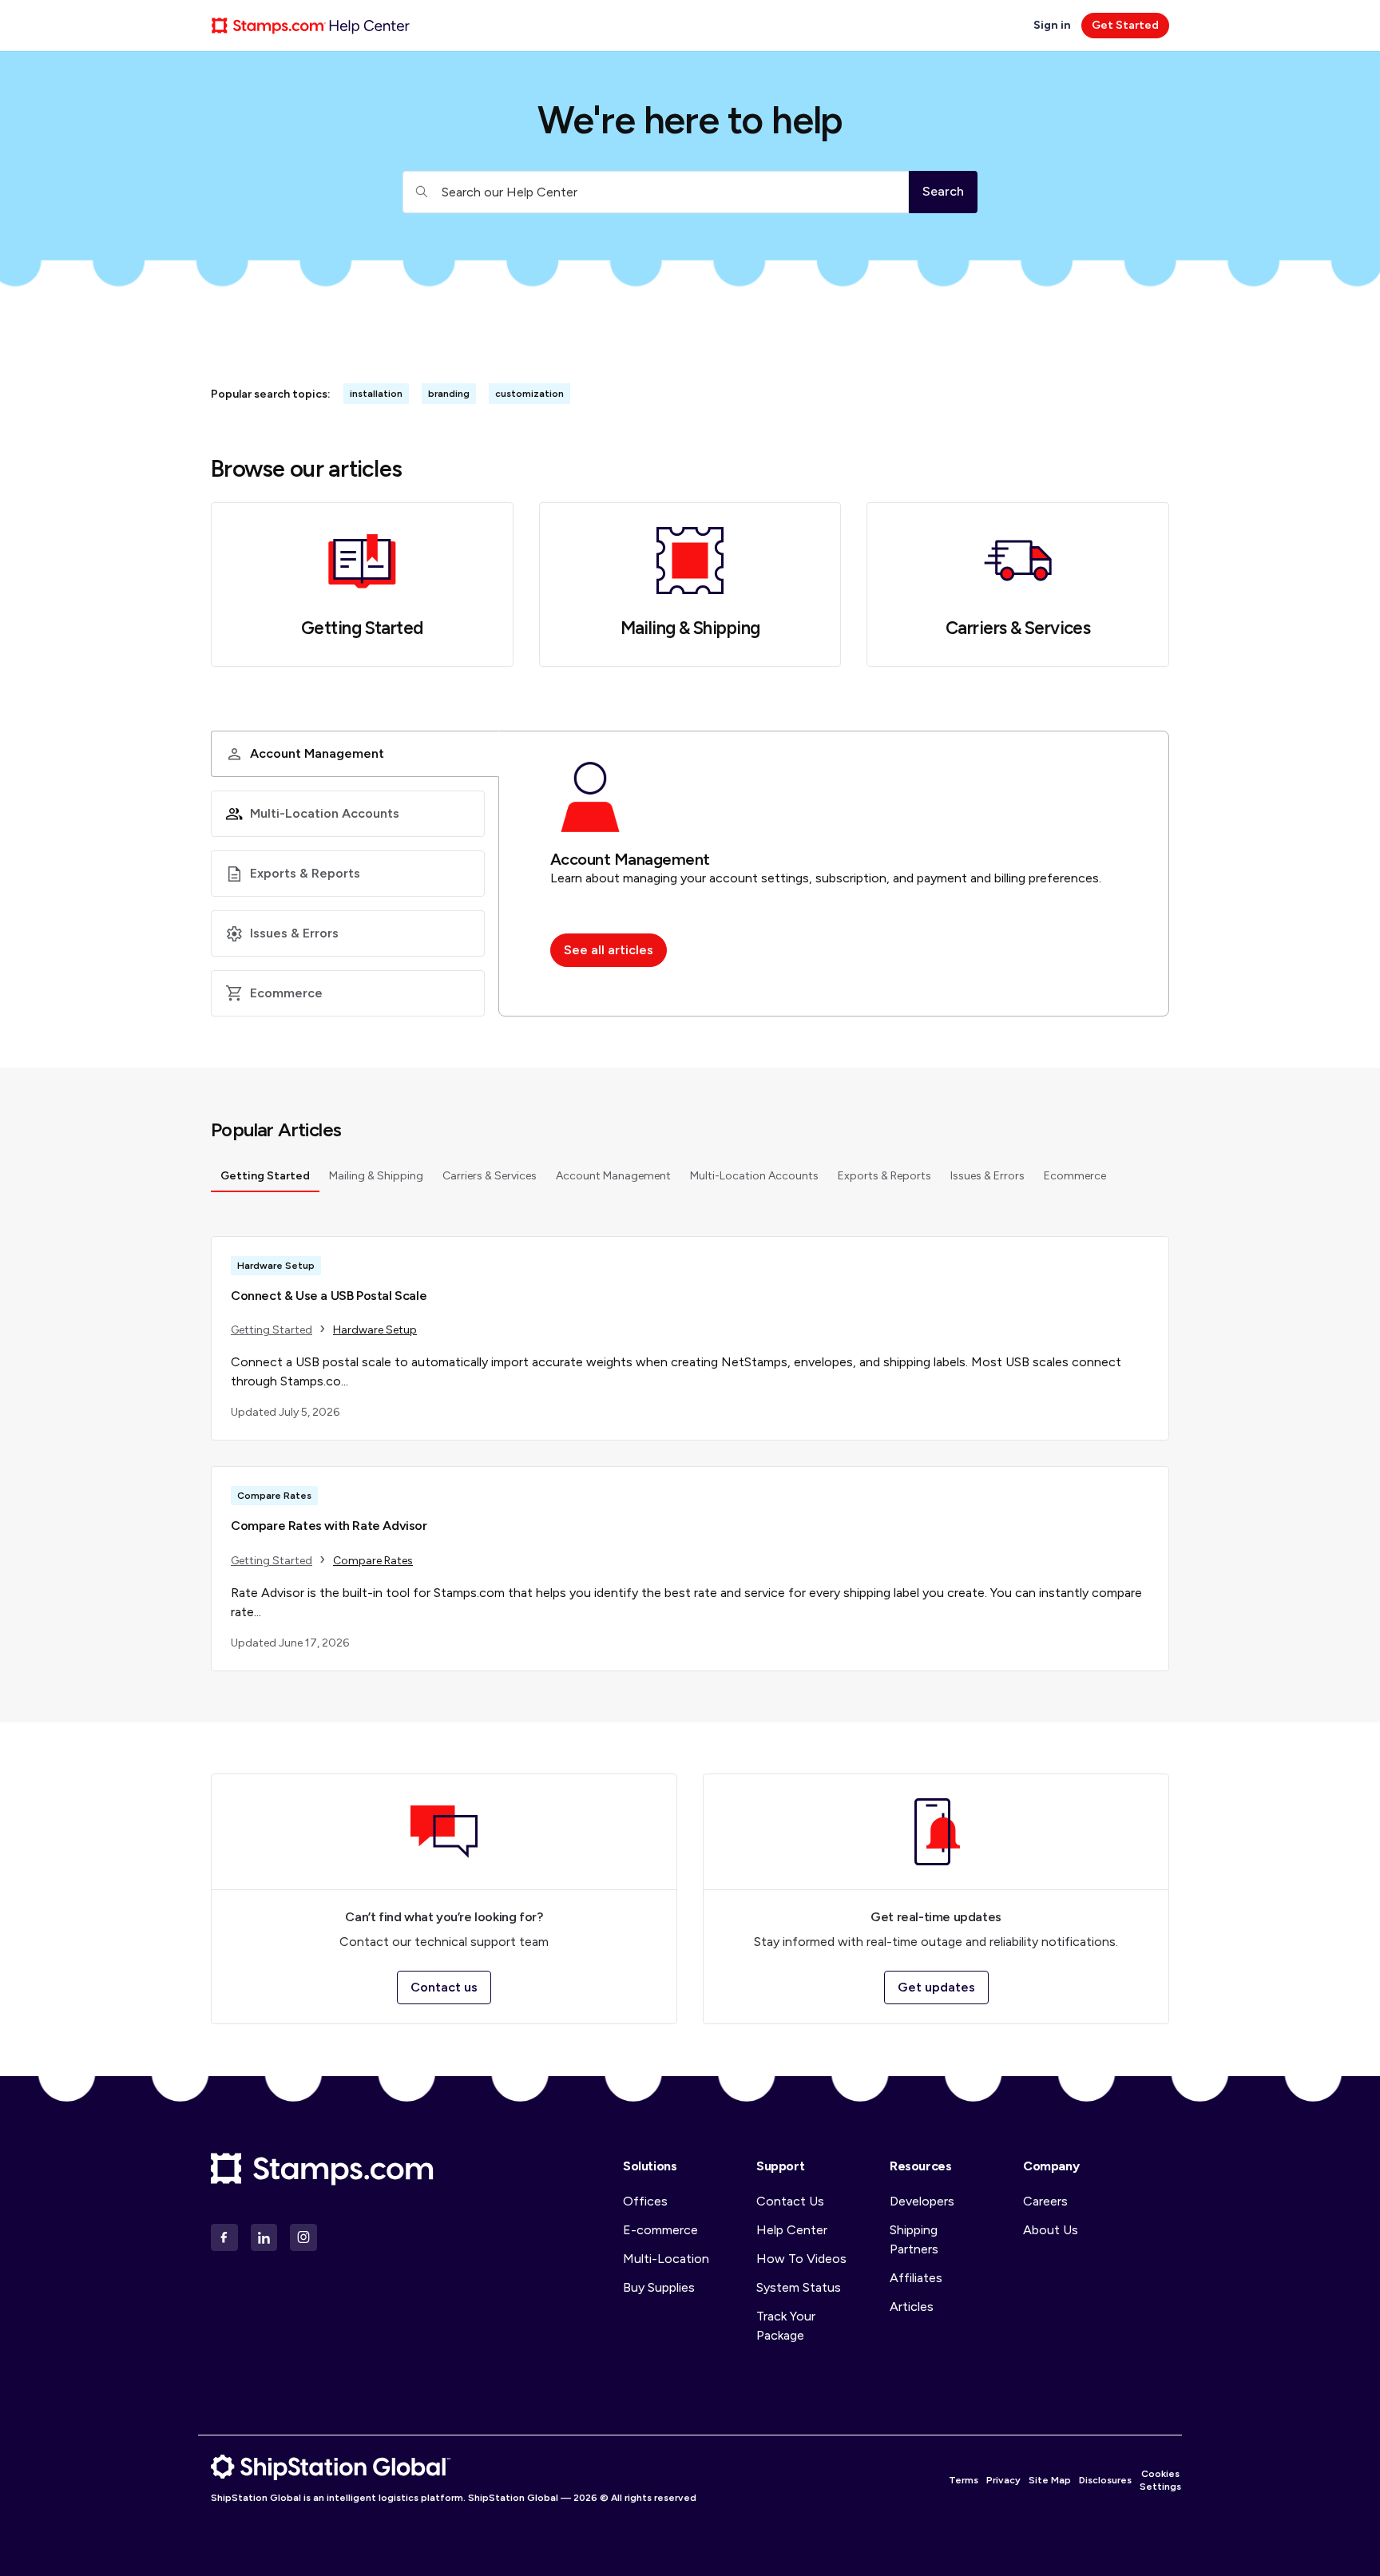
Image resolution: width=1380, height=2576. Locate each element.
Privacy (1003, 2480)
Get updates (936, 1987)
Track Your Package (786, 2326)
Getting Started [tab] (265, 1176)
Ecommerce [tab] (1075, 1176)
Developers (922, 2201)
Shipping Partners (914, 2239)
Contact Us (790, 2201)
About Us (1051, 2230)
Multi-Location (666, 2259)
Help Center (792, 2230)
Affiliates (916, 2278)
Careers (1045, 2201)
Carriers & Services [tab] (490, 1176)
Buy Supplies (659, 2287)
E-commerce (660, 2230)
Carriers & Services (1018, 628)
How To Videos (801, 2259)
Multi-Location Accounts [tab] (754, 1176)
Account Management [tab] (613, 1176)
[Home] (311, 26)
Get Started (1125, 25)
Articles (912, 2307)
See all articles (609, 950)
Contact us (444, 1987)
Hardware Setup (375, 1330)
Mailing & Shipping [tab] (376, 1176)
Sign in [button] (1053, 25)
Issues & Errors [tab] (987, 1176)
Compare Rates (373, 1561)
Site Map (1050, 2480)
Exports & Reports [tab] (884, 1176)
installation (376, 394)
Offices (645, 2201)
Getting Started (362, 628)
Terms (964, 2480)
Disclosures (1105, 2480)
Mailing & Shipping (690, 628)
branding (449, 394)
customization (529, 394)
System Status (799, 2287)
